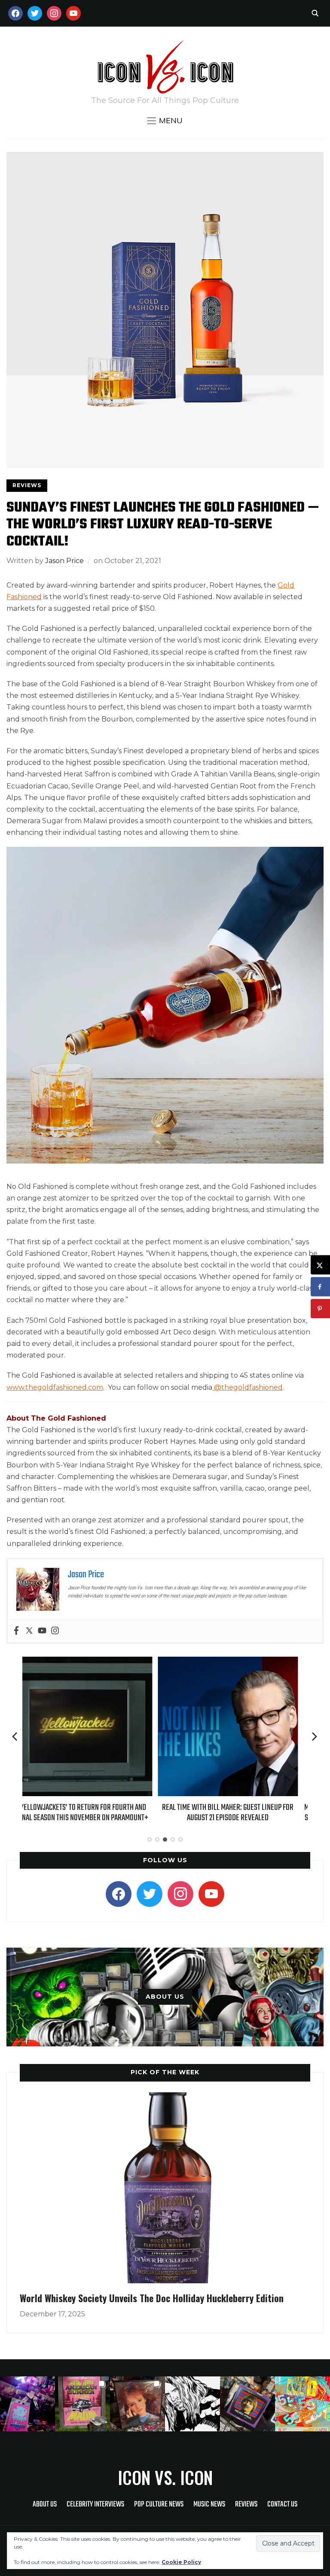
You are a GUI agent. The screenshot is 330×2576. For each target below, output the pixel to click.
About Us (45, 2505)
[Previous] (15, 1737)
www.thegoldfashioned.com (55, 1387)
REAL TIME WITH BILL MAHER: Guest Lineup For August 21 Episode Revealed (92, 1813)
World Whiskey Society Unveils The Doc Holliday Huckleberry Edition (152, 2298)
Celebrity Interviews (95, 2505)
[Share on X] (320, 1265)
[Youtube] (42, 1631)
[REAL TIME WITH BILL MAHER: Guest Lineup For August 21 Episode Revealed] (92, 1662)
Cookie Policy (181, 2562)
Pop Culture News (159, 2505)
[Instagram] (55, 1631)
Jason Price (64, 561)
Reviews (27, 485)
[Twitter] (29, 1631)
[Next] (315, 1737)
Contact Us (282, 2505)
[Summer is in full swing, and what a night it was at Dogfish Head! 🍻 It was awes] (82, 2404)
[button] (165, 121)
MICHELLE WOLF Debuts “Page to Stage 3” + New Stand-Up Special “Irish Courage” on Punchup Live (238, 1818)
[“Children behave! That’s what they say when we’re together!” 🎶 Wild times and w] (137, 2404)
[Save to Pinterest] (320, 1309)
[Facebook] (16, 1631)
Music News (209, 2505)
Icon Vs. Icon (165, 2477)
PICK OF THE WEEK (165, 2072)
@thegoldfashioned (247, 1387)
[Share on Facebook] (320, 1287)
